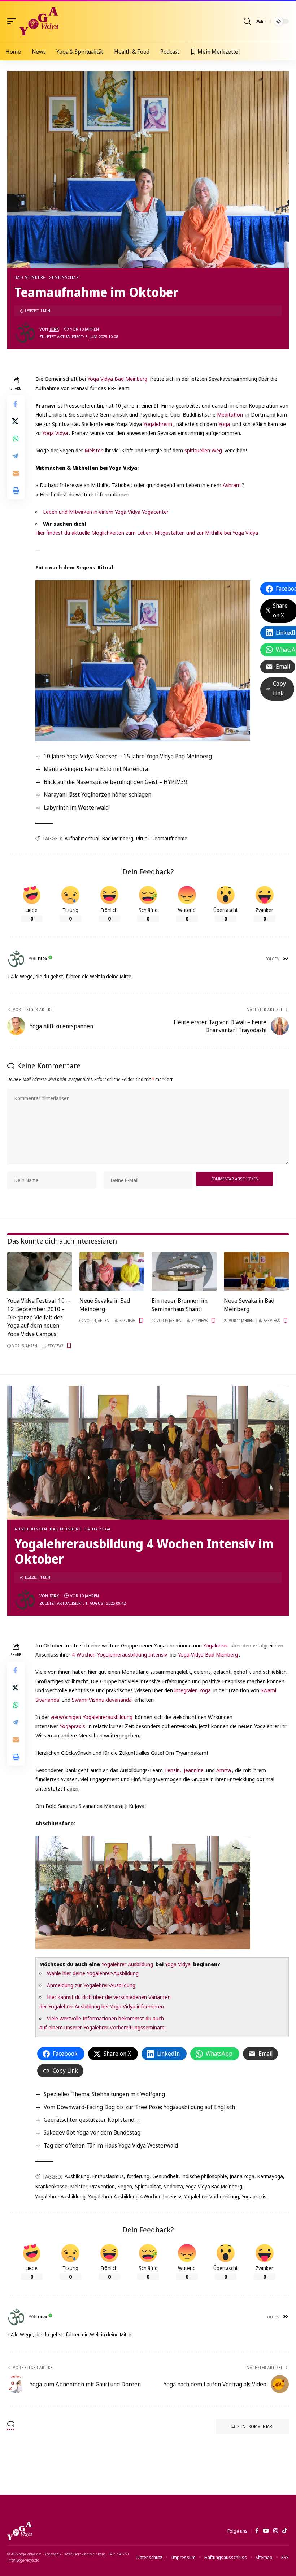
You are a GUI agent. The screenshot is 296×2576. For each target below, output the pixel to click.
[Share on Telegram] (16, 456)
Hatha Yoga (98, 1529)
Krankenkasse (51, 2186)
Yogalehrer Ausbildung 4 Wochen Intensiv (135, 2196)
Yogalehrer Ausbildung (127, 1964)
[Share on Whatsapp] (16, 439)
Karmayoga (270, 2176)
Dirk (54, 329)
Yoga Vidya (55, 433)
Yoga (224, 424)
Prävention (103, 2186)
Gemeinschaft (64, 277)
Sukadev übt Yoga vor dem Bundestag (92, 2132)
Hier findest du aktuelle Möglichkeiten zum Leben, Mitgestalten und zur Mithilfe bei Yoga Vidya (147, 533)
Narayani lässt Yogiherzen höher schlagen (97, 794)
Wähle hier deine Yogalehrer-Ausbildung (93, 1973)
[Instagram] (276, 2531)
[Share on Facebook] (16, 404)
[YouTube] (266, 2531)
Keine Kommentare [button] (256, 2426)
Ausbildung (77, 2176)
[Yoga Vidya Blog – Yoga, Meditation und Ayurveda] (19, 2531)
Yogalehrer (216, 1645)
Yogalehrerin (158, 424)
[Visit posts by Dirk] (25, 333)
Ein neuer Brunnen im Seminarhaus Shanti (180, 1305)
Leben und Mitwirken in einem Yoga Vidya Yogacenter (106, 512)
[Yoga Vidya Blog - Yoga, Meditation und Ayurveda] (39, 21)
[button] (13, 21)
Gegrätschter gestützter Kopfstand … (92, 2120)
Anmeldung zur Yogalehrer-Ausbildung (91, 1985)
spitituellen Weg (203, 450)
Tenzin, (173, 1770)
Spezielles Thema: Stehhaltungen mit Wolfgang (104, 2094)
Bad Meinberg (30, 277)
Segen (125, 2186)
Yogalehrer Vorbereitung (212, 2196)
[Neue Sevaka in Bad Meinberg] (112, 1271)
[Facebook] (257, 2531)
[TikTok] (285, 2531)
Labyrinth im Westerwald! (77, 807)
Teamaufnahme (169, 838)
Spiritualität (148, 2186)
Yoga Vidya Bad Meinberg (117, 379)
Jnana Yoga (242, 2176)
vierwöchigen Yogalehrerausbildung (92, 1717)
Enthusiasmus (108, 2176)
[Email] (16, 473)
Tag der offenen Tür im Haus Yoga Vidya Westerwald (111, 2145)
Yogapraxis (72, 1726)
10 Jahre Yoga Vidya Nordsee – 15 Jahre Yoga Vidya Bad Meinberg (128, 756)
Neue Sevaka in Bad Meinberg (105, 1305)
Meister (93, 450)
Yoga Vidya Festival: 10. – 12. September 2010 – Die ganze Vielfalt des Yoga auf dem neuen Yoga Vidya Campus (39, 1317)
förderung (138, 2176)
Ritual (142, 838)
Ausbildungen (31, 1529)
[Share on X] (16, 421)
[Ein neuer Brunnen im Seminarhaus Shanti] (184, 1271)
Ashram (232, 485)
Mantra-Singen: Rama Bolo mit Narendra (96, 769)
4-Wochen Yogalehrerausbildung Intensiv (119, 1654)
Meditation (230, 414)
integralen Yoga (193, 1690)
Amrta (224, 1770)
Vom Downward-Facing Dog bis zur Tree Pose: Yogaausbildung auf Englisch (139, 2107)
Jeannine (194, 1770)
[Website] (285, 959)
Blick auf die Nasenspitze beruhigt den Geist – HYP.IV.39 (116, 782)
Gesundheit (166, 2176)
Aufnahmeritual (82, 838)
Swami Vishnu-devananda (102, 1700)
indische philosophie (204, 2176)
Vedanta (173, 2186)
